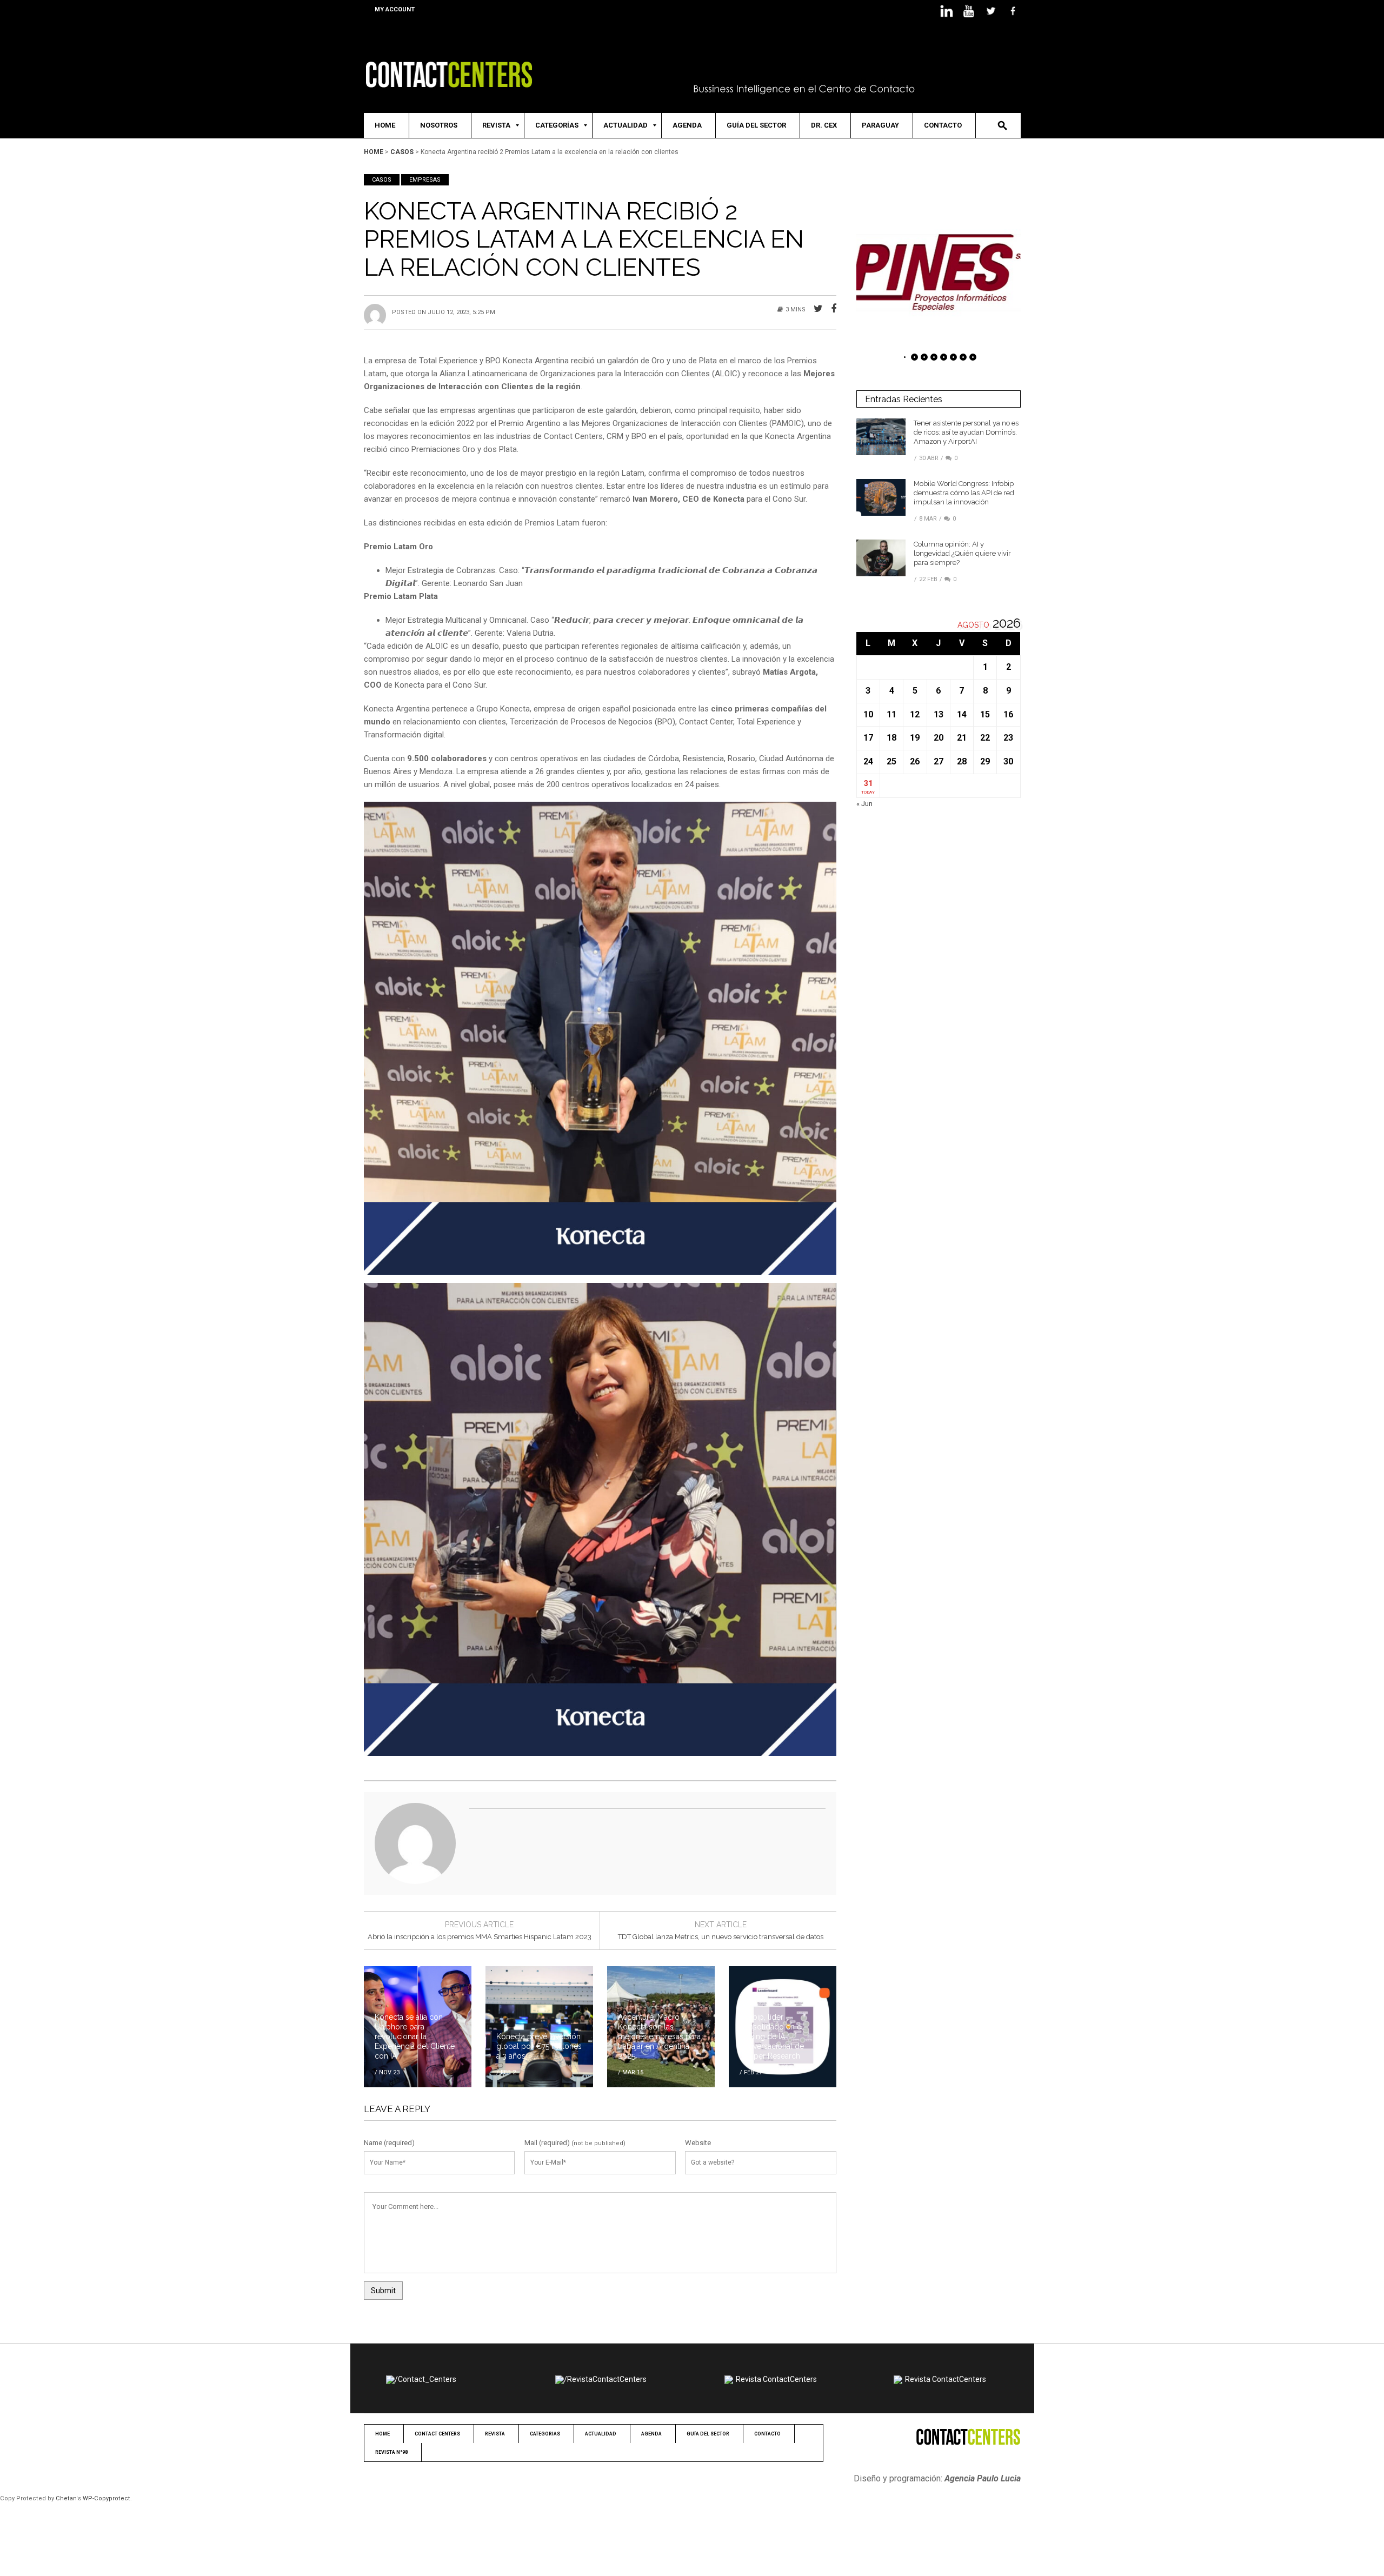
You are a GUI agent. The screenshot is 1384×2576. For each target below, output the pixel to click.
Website (698, 2143)
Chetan (66, 2498)
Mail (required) (547, 2143)
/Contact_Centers (425, 2379)
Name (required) (389, 2143)
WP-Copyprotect (107, 2498)
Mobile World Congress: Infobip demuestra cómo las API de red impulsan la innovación (964, 493)
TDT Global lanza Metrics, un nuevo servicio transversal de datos (721, 1937)
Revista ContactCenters (776, 2379)
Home (374, 152)
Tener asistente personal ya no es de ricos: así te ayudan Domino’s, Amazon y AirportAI (966, 432)
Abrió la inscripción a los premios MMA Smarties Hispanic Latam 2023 (480, 1937)
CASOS (402, 152)
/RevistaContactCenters (605, 2379)
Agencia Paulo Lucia (983, 2478)
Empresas (425, 180)
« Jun (864, 804)
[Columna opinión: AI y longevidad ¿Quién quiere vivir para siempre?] (881, 558)
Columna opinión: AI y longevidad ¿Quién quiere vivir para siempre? (962, 553)
